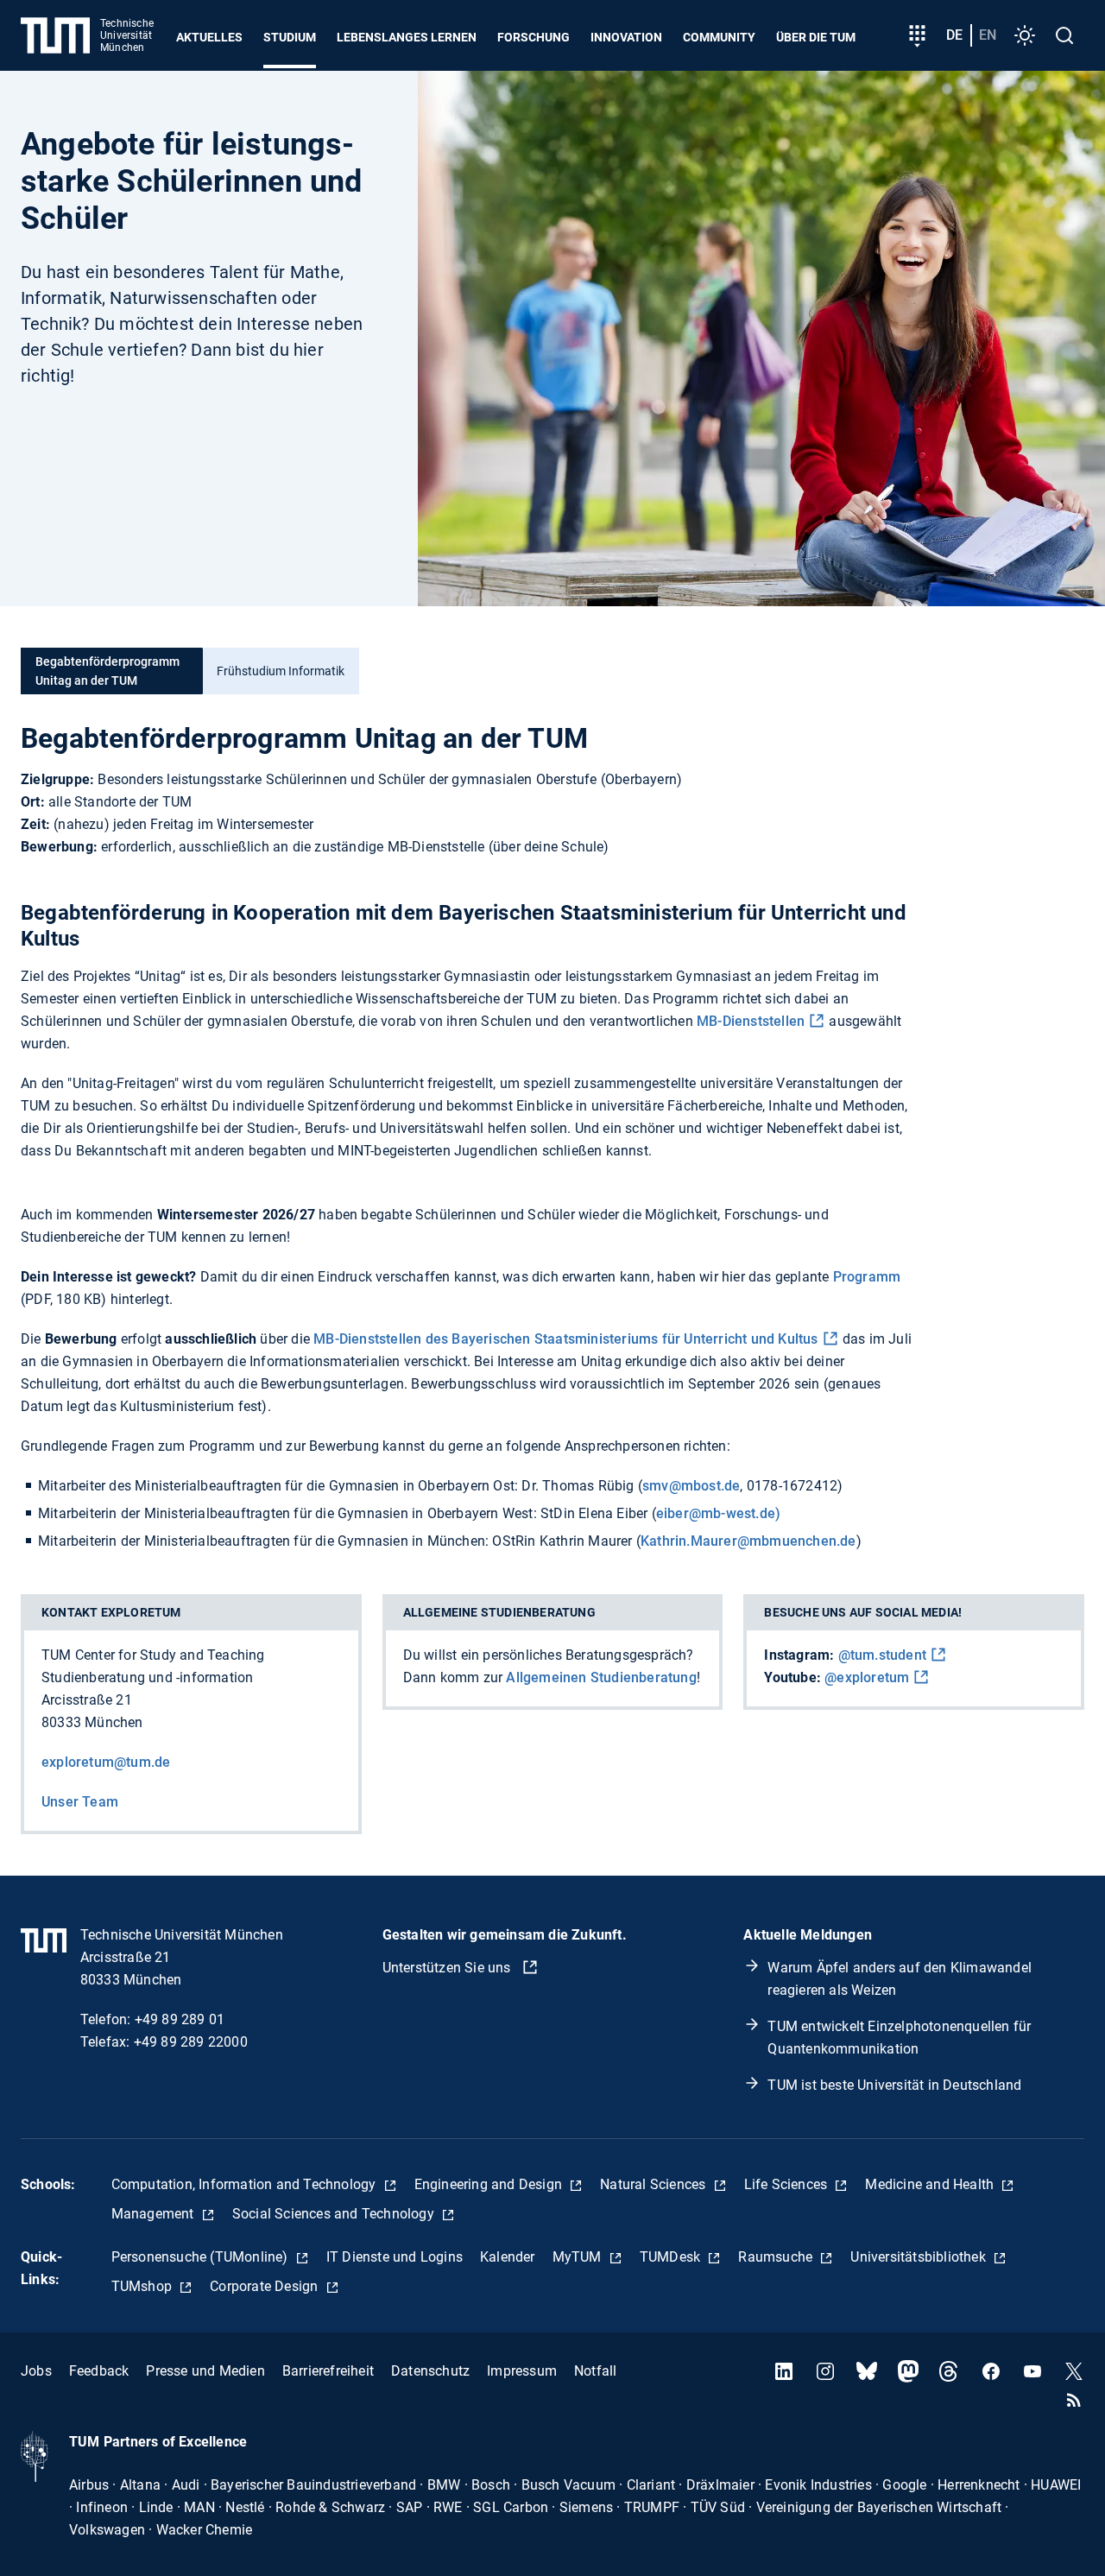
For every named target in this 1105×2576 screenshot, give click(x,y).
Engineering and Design (490, 2184)
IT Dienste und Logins (395, 2257)
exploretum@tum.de (106, 1762)
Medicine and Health (931, 2184)
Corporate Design (265, 2286)
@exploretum (867, 1677)
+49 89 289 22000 (191, 2042)
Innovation (626, 37)
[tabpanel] (552, 1137)
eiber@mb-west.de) (718, 1513)
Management (155, 2214)
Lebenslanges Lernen (407, 37)
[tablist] (552, 671)
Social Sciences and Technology (335, 2214)
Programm (867, 1277)
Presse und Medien (205, 2371)
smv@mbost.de (691, 1486)
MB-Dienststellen (751, 1021)
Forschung (534, 37)
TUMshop (144, 2286)
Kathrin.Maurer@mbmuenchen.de (748, 1541)
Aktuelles (209, 37)
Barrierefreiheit (328, 2371)
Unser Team (80, 1802)
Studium (290, 37)
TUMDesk (672, 2257)
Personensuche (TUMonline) (202, 2257)
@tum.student (882, 1655)
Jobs (36, 2371)
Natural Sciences (654, 2184)
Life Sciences (788, 2184)
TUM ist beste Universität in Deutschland (894, 2085)
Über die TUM (816, 37)
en (988, 35)
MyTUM (579, 2257)
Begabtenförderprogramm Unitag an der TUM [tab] (107, 671)
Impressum (522, 2371)
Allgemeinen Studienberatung (601, 1677)
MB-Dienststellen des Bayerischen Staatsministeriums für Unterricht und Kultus (565, 1339)
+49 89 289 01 (180, 2019)
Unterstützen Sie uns (448, 1968)
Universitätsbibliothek (920, 2257)
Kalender (508, 2257)
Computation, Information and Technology (246, 2184)
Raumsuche (777, 2257)
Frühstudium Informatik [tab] (281, 671)
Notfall (595, 2371)
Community (719, 37)
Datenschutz (430, 2371)
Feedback (99, 2371)
